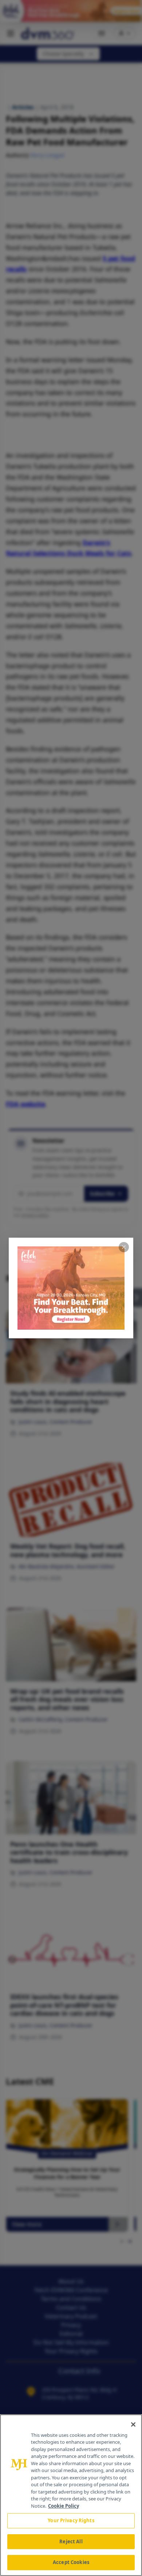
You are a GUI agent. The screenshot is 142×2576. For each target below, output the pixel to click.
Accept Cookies (71, 2562)
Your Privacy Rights (71, 2520)
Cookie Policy (64, 2506)
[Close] (133, 2424)
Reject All (71, 2541)
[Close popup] (124, 1247)
